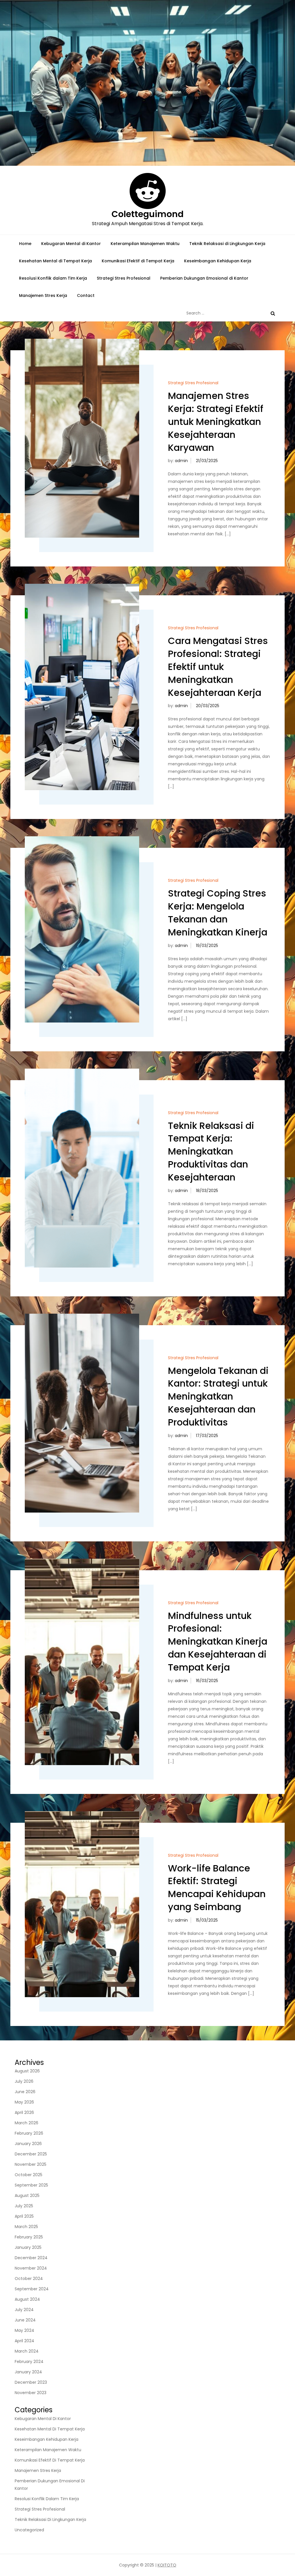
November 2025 (31, 2164)
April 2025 (24, 2216)
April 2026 (24, 2112)
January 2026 (28, 2144)
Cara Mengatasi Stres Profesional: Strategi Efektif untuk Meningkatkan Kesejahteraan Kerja (218, 666)
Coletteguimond (147, 214)
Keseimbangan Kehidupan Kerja (218, 261)
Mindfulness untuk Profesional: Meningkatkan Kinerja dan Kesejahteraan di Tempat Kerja (218, 1641)
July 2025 (24, 2206)
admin (181, 461)
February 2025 (29, 2237)
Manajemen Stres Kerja (43, 295)
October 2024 (29, 2279)
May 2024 (24, 2330)
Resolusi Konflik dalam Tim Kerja (53, 278)
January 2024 (28, 2372)
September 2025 (31, 2185)
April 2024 (24, 2341)
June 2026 (25, 2092)
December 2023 (31, 2382)
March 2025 (26, 2227)
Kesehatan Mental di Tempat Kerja (55, 261)
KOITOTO (167, 2565)
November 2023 (31, 2393)
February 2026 (29, 2133)
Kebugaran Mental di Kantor (71, 244)
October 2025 (29, 2175)
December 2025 (31, 2154)
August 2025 (27, 2195)
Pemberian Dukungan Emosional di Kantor (204, 278)
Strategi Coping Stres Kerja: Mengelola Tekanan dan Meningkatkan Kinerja (218, 913)
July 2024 (24, 2310)
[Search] (273, 313)
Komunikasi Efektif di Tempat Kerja (138, 261)
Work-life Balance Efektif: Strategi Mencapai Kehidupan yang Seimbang (217, 1887)
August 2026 (27, 2071)
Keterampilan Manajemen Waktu (145, 244)
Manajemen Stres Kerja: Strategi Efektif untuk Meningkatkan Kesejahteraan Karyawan (216, 421)
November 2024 (31, 2268)
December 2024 (31, 2258)
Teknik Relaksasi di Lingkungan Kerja (227, 244)
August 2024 (27, 2299)
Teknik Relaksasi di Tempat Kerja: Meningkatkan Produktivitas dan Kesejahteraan (211, 1151)
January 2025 (28, 2247)
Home (25, 244)
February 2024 (29, 2362)
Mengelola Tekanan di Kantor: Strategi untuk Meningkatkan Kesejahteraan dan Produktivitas (218, 1396)
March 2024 (27, 2351)
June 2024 (25, 2320)
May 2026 (24, 2102)
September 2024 (32, 2289)
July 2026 (24, 2081)
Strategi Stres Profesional (124, 278)
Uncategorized (29, 2530)
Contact (86, 295)
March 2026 (27, 2123)
